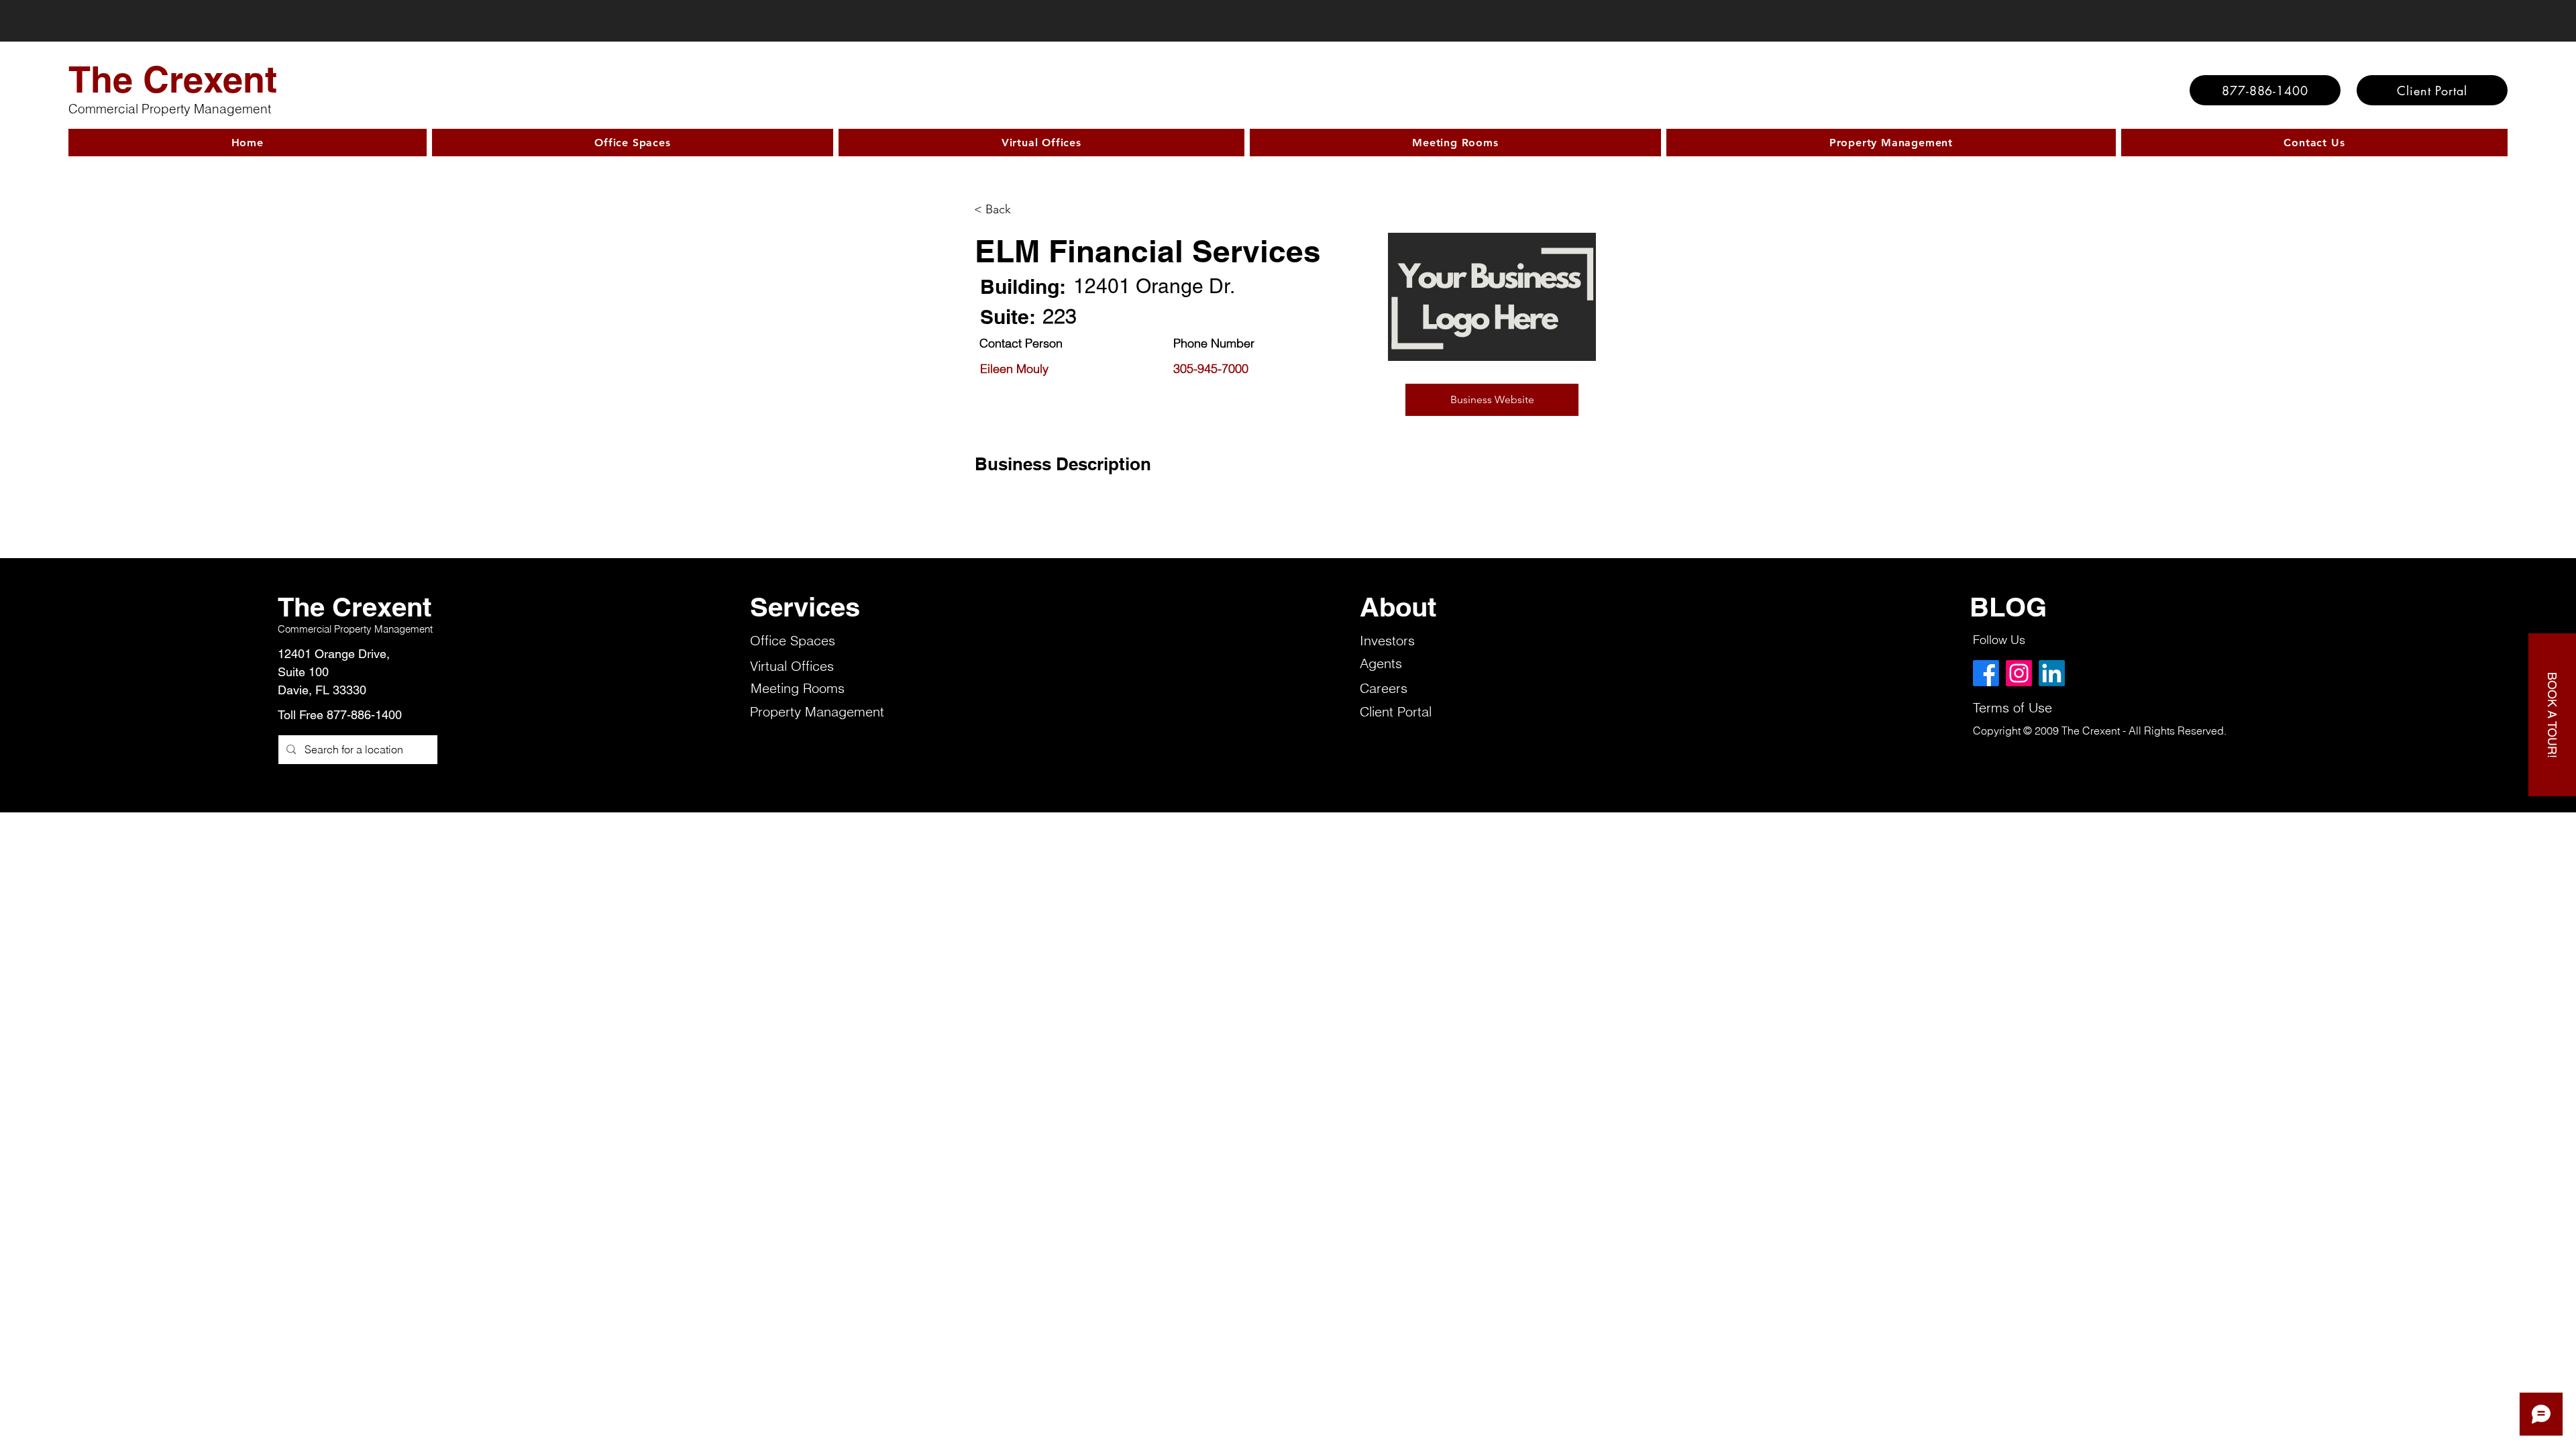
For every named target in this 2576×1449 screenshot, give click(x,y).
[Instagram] (2019, 673)
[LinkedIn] (2052, 673)
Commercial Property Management (170, 109)
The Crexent (173, 79)
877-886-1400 (364, 715)
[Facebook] (1986, 673)
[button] (1492, 400)
